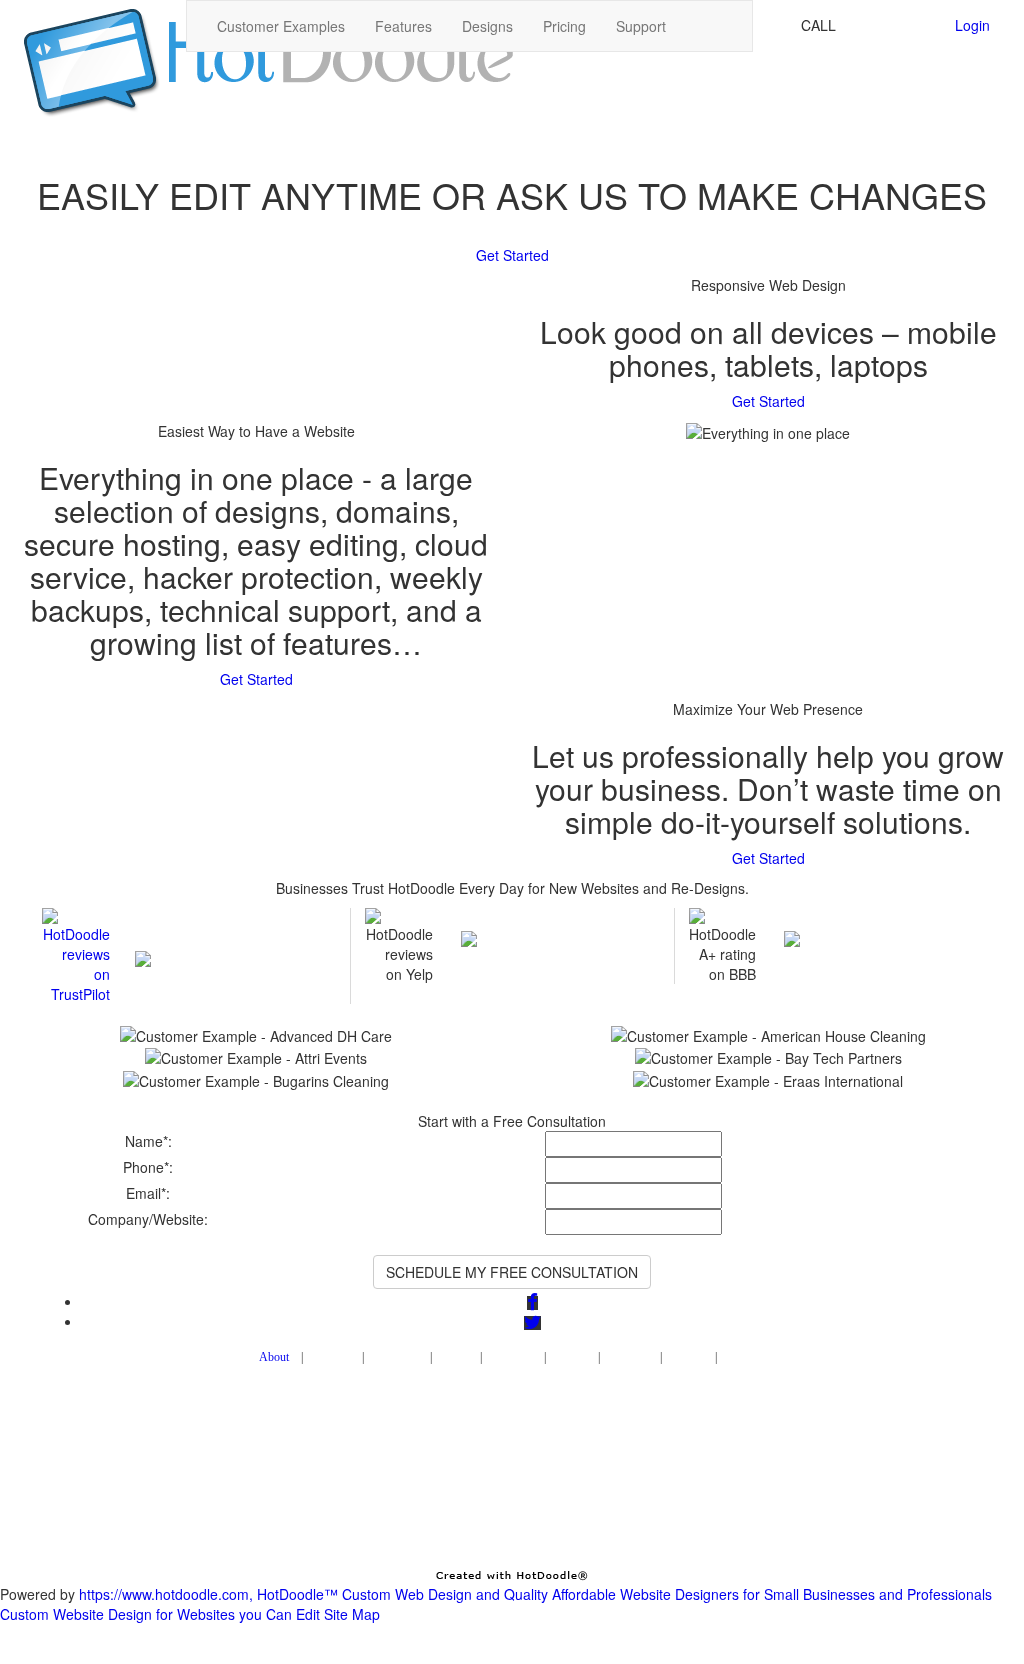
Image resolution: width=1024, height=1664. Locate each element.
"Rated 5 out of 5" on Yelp (550, 918)
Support (641, 26)
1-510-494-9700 (891, 25)
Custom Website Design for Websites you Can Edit (160, 1614)
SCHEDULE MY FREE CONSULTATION (512, 1272)
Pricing (564, 26)
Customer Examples (281, 26)
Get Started (512, 255)
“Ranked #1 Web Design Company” (227, 928)
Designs (487, 26)
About (274, 1357)
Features (403, 26)
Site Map (352, 1614)
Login (972, 25)
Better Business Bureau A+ (874, 918)
